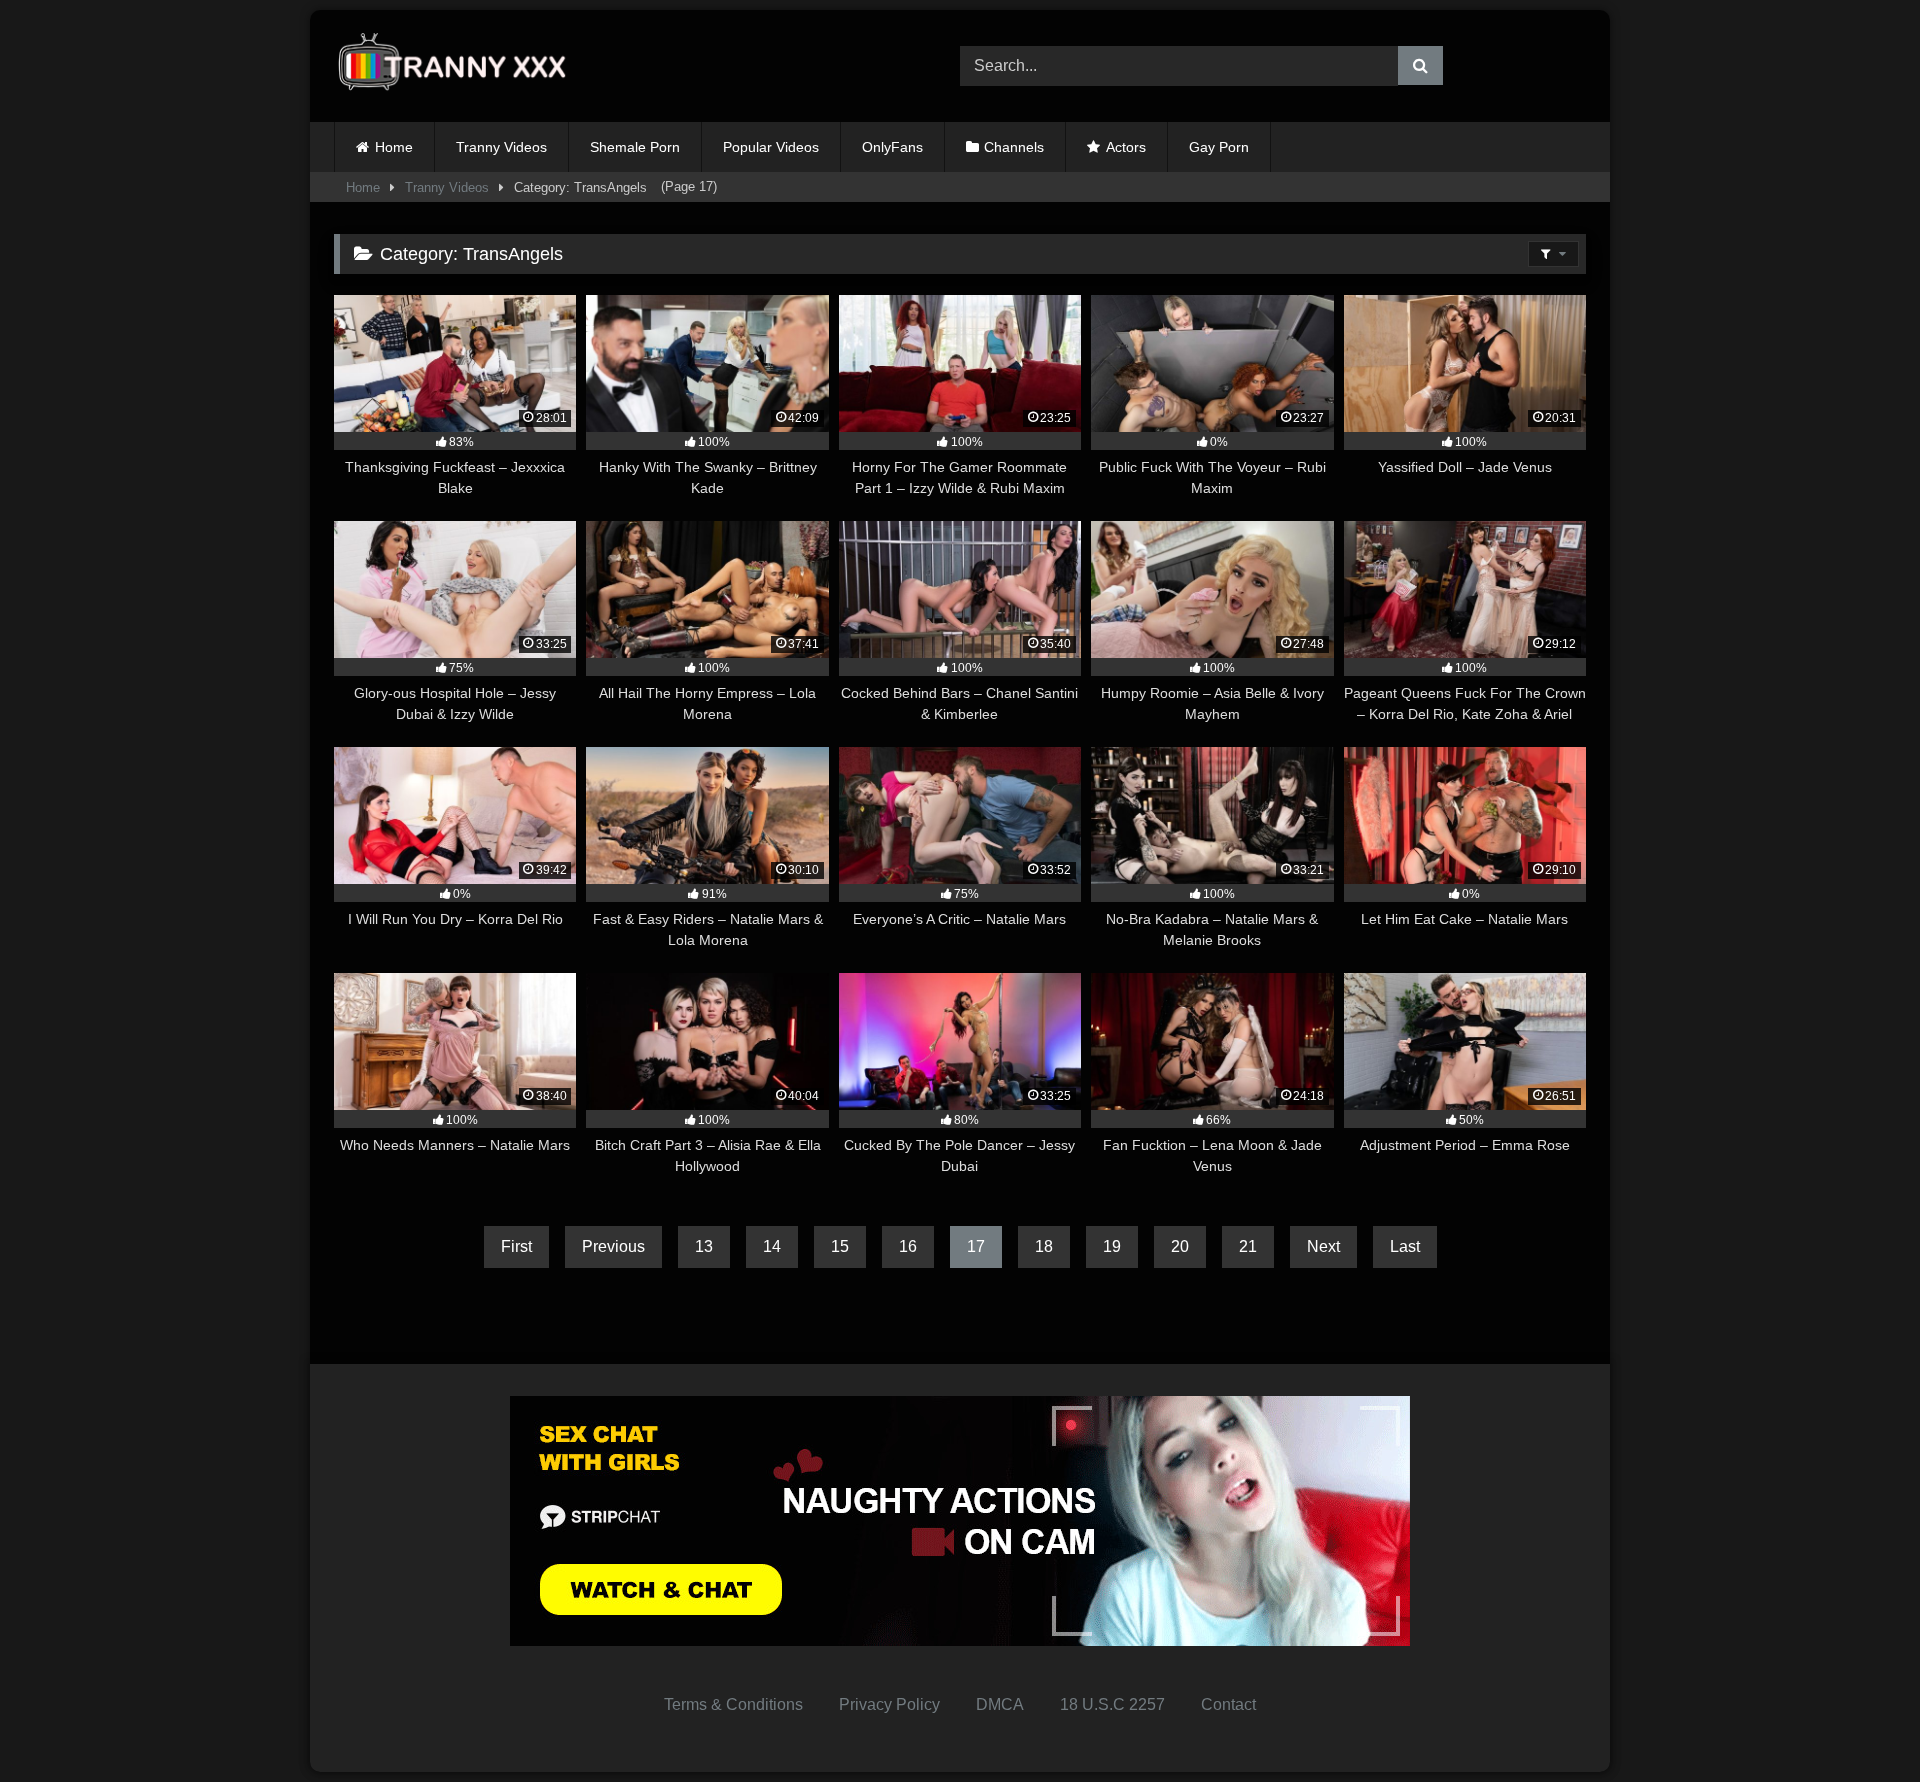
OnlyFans (892, 147)
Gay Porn (1219, 147)
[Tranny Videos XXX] (459, 66)
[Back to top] (1858, 1722)
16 (908, 1246)
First (516, 1246)
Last (1405, 1246)
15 (840, 1246)
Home (394, 147)
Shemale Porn (635, 147)
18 (1044, 1246)
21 (1248, 1246)
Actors (1126, 147)
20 (1180, 1246)
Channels (1014, 147)
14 (772, 1246)
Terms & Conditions (733, 1704)
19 (1112, 1246)
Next (1323, 1246)
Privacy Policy (889, 1704)
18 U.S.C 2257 (1112, 1704)
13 (704, 1246)
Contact (1228, 1704)
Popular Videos (771, 147)
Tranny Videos (501, 147)
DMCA (1000, 1704)
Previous (613, 1246)
